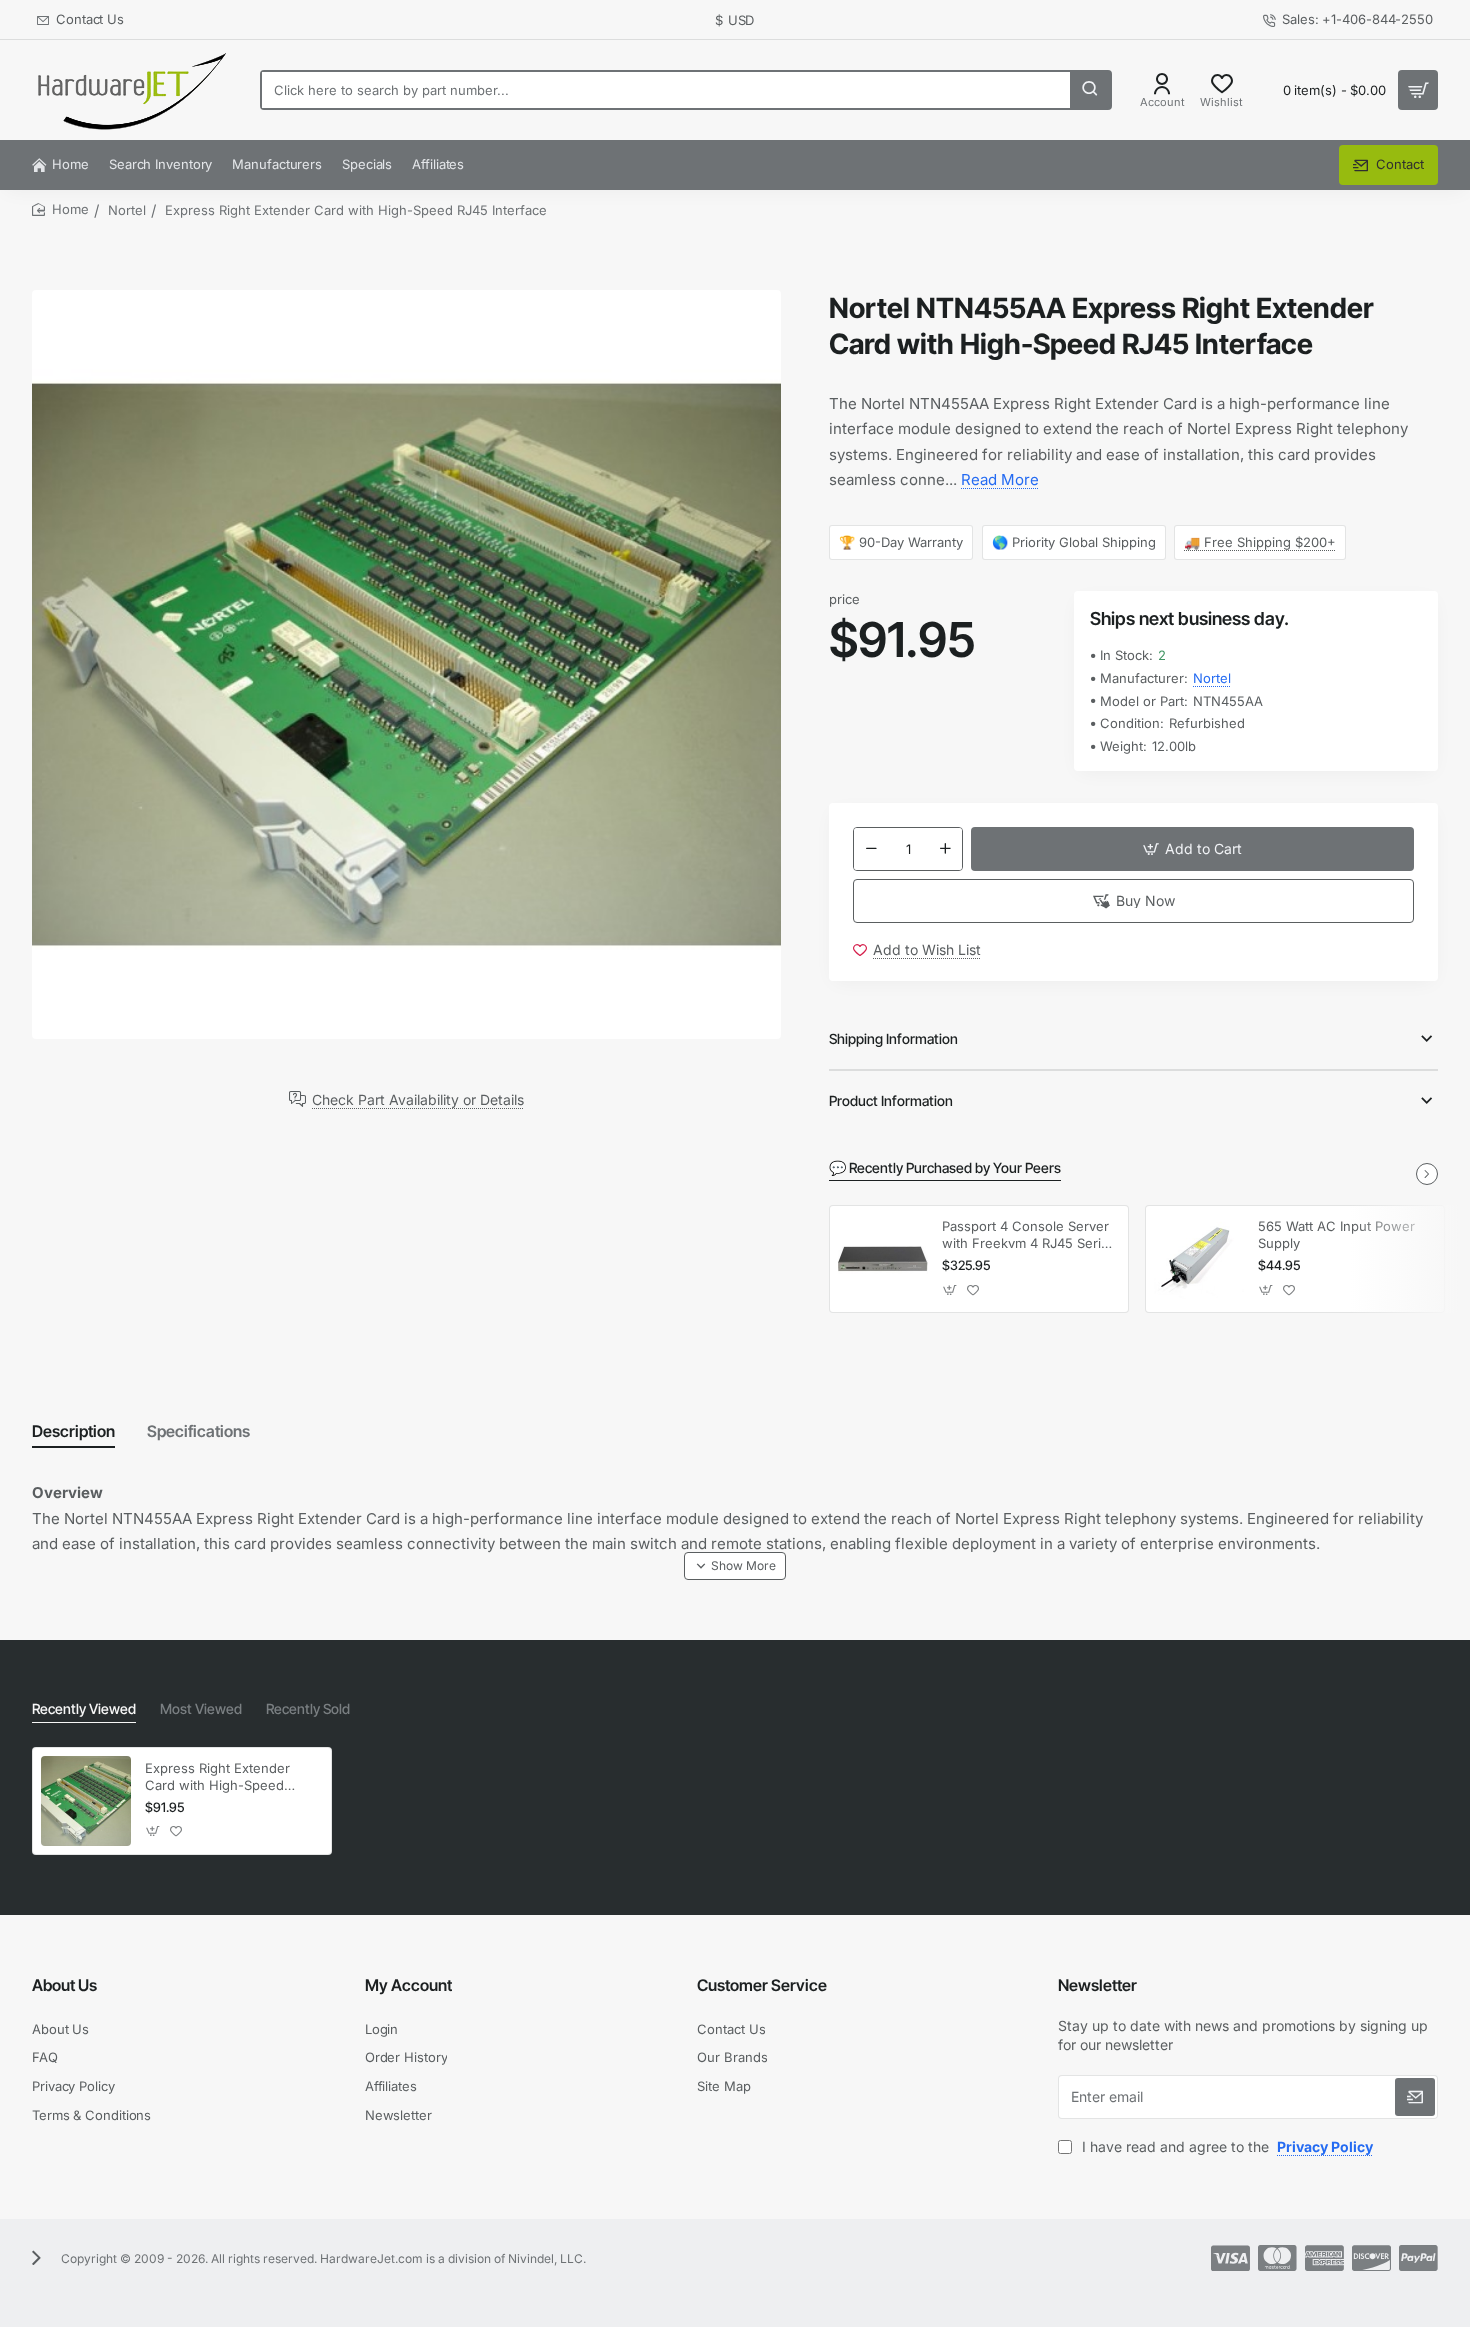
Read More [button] (1000, 479)
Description (73, 1431)
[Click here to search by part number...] (1090, 90)
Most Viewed (201, 1708)
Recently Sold (308, 1708)
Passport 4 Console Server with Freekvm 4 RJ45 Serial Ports (1026, 1235)
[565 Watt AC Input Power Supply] (1199, 1259)
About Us (64, 1985)
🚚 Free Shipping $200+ (1260, 542)
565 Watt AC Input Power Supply (1336, 1234)
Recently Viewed (84, 1708)
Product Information (891, 1100)
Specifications (198, 1431)
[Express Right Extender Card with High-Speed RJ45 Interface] (86, 1801)
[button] (1192, 849)
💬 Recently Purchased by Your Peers (945, 1167)
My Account (408, 1985)
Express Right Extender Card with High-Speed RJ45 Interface (217, 1777)
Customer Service (762, 1985)
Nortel (127, 210)
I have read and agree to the (1225, 2146)
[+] (946, 849)
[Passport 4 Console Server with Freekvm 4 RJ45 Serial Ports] (883, 1259)
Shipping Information (893, 1038)
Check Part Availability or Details (418, 1099)
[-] (871, 849)
